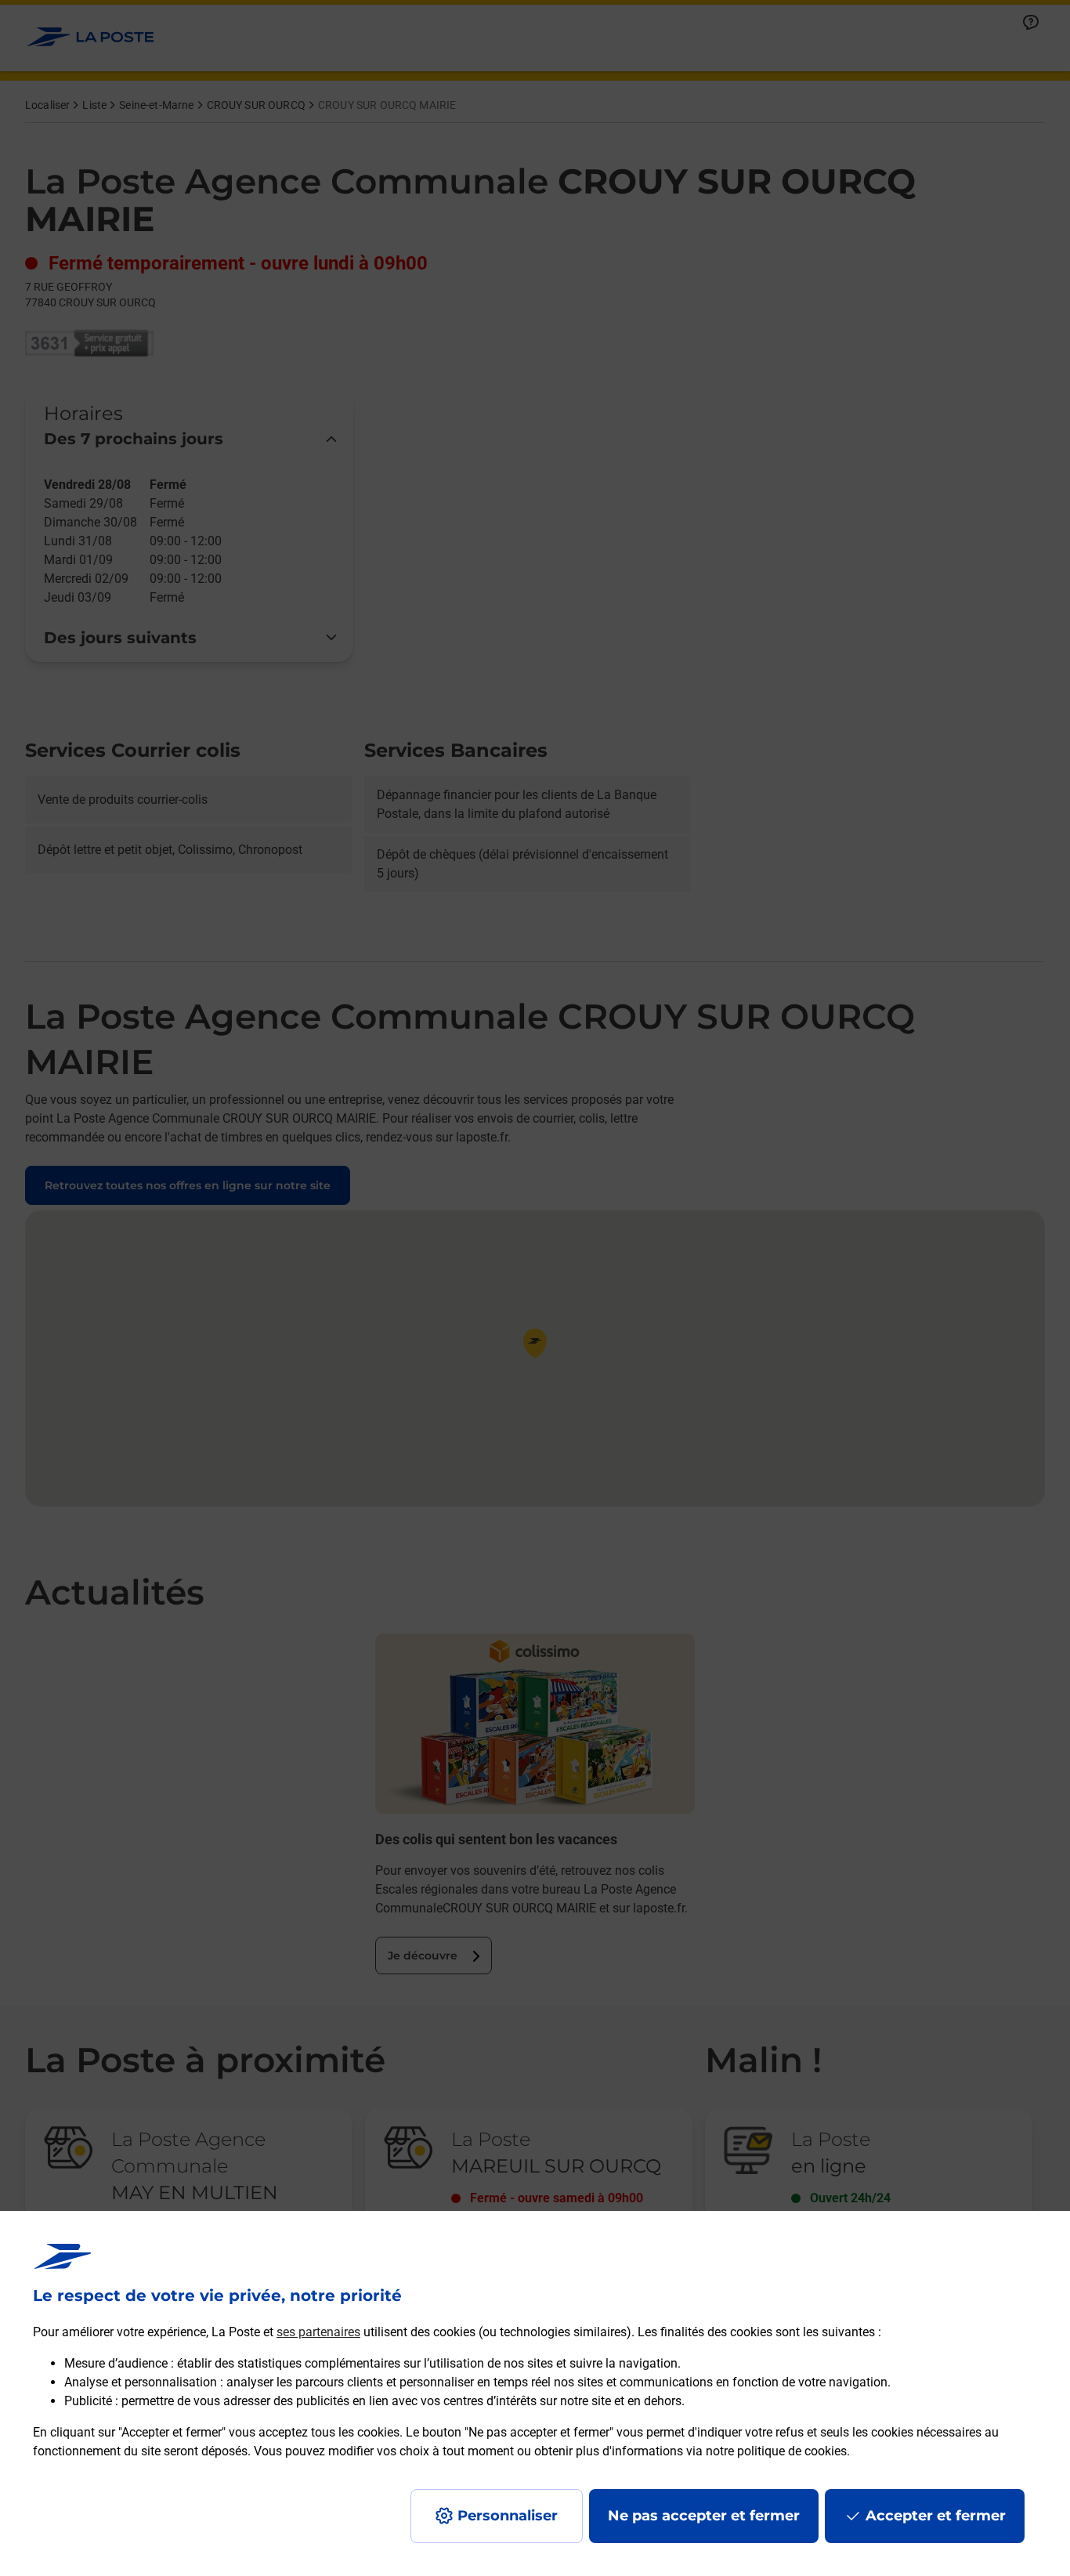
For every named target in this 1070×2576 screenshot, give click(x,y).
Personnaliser (508, 2516)
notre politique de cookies (776, 2451)
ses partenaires (318, 2332)
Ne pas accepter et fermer (704, 2516)
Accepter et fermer (936, 2516)
